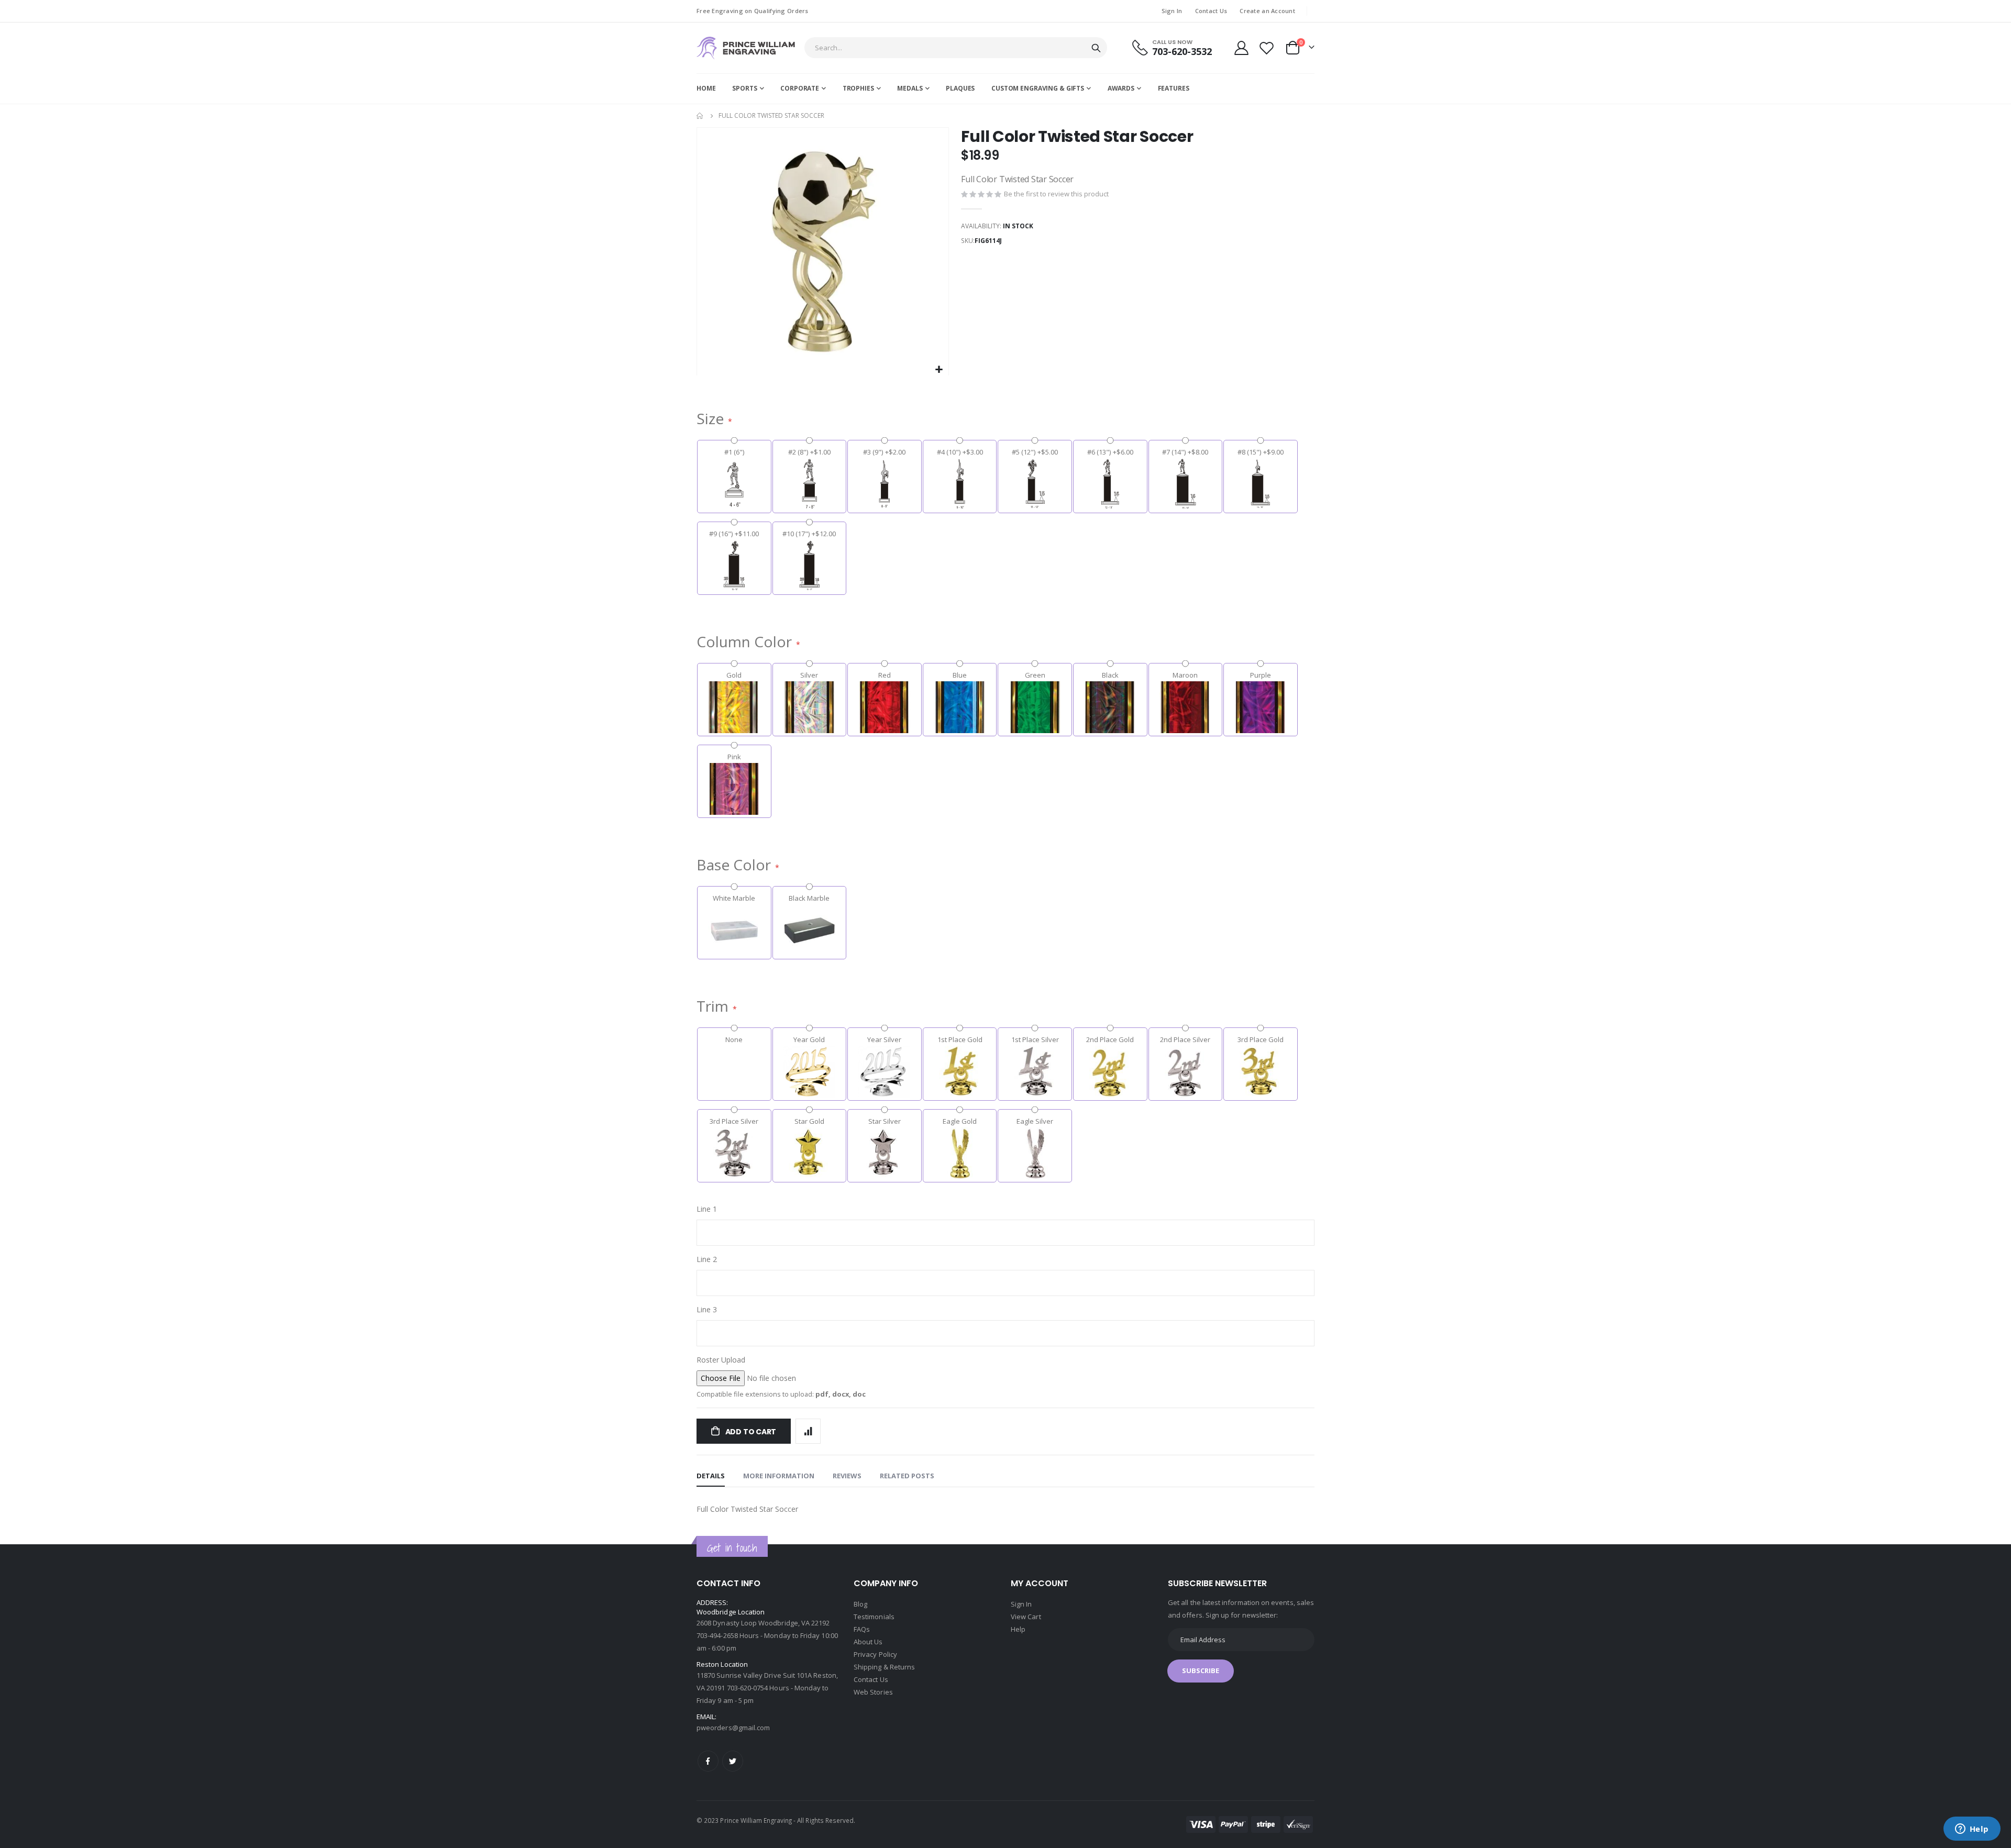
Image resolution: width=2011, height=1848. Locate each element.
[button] (939, 370)
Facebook (708, 1761)
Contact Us (1211, 11)
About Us (868, 1642)
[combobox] (956, 48)
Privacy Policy (875, 1654)
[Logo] (746, 48)
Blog (860, 1604)
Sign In (1172, 11)
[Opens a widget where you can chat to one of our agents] (1972, 1830)
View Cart (1026, 1617)
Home (700, 116)
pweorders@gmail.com (733, 1728)
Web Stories (873, 1692)
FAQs (862, 1629)
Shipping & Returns (884, 1667)
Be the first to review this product (1056, 194)
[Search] (1096, 48)
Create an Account (1267, 11)
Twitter (733, 1761)
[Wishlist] (1267, 48)
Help (1018, 1629)
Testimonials (874, 1617)
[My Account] (1241, 48)
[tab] (711, 1476)
